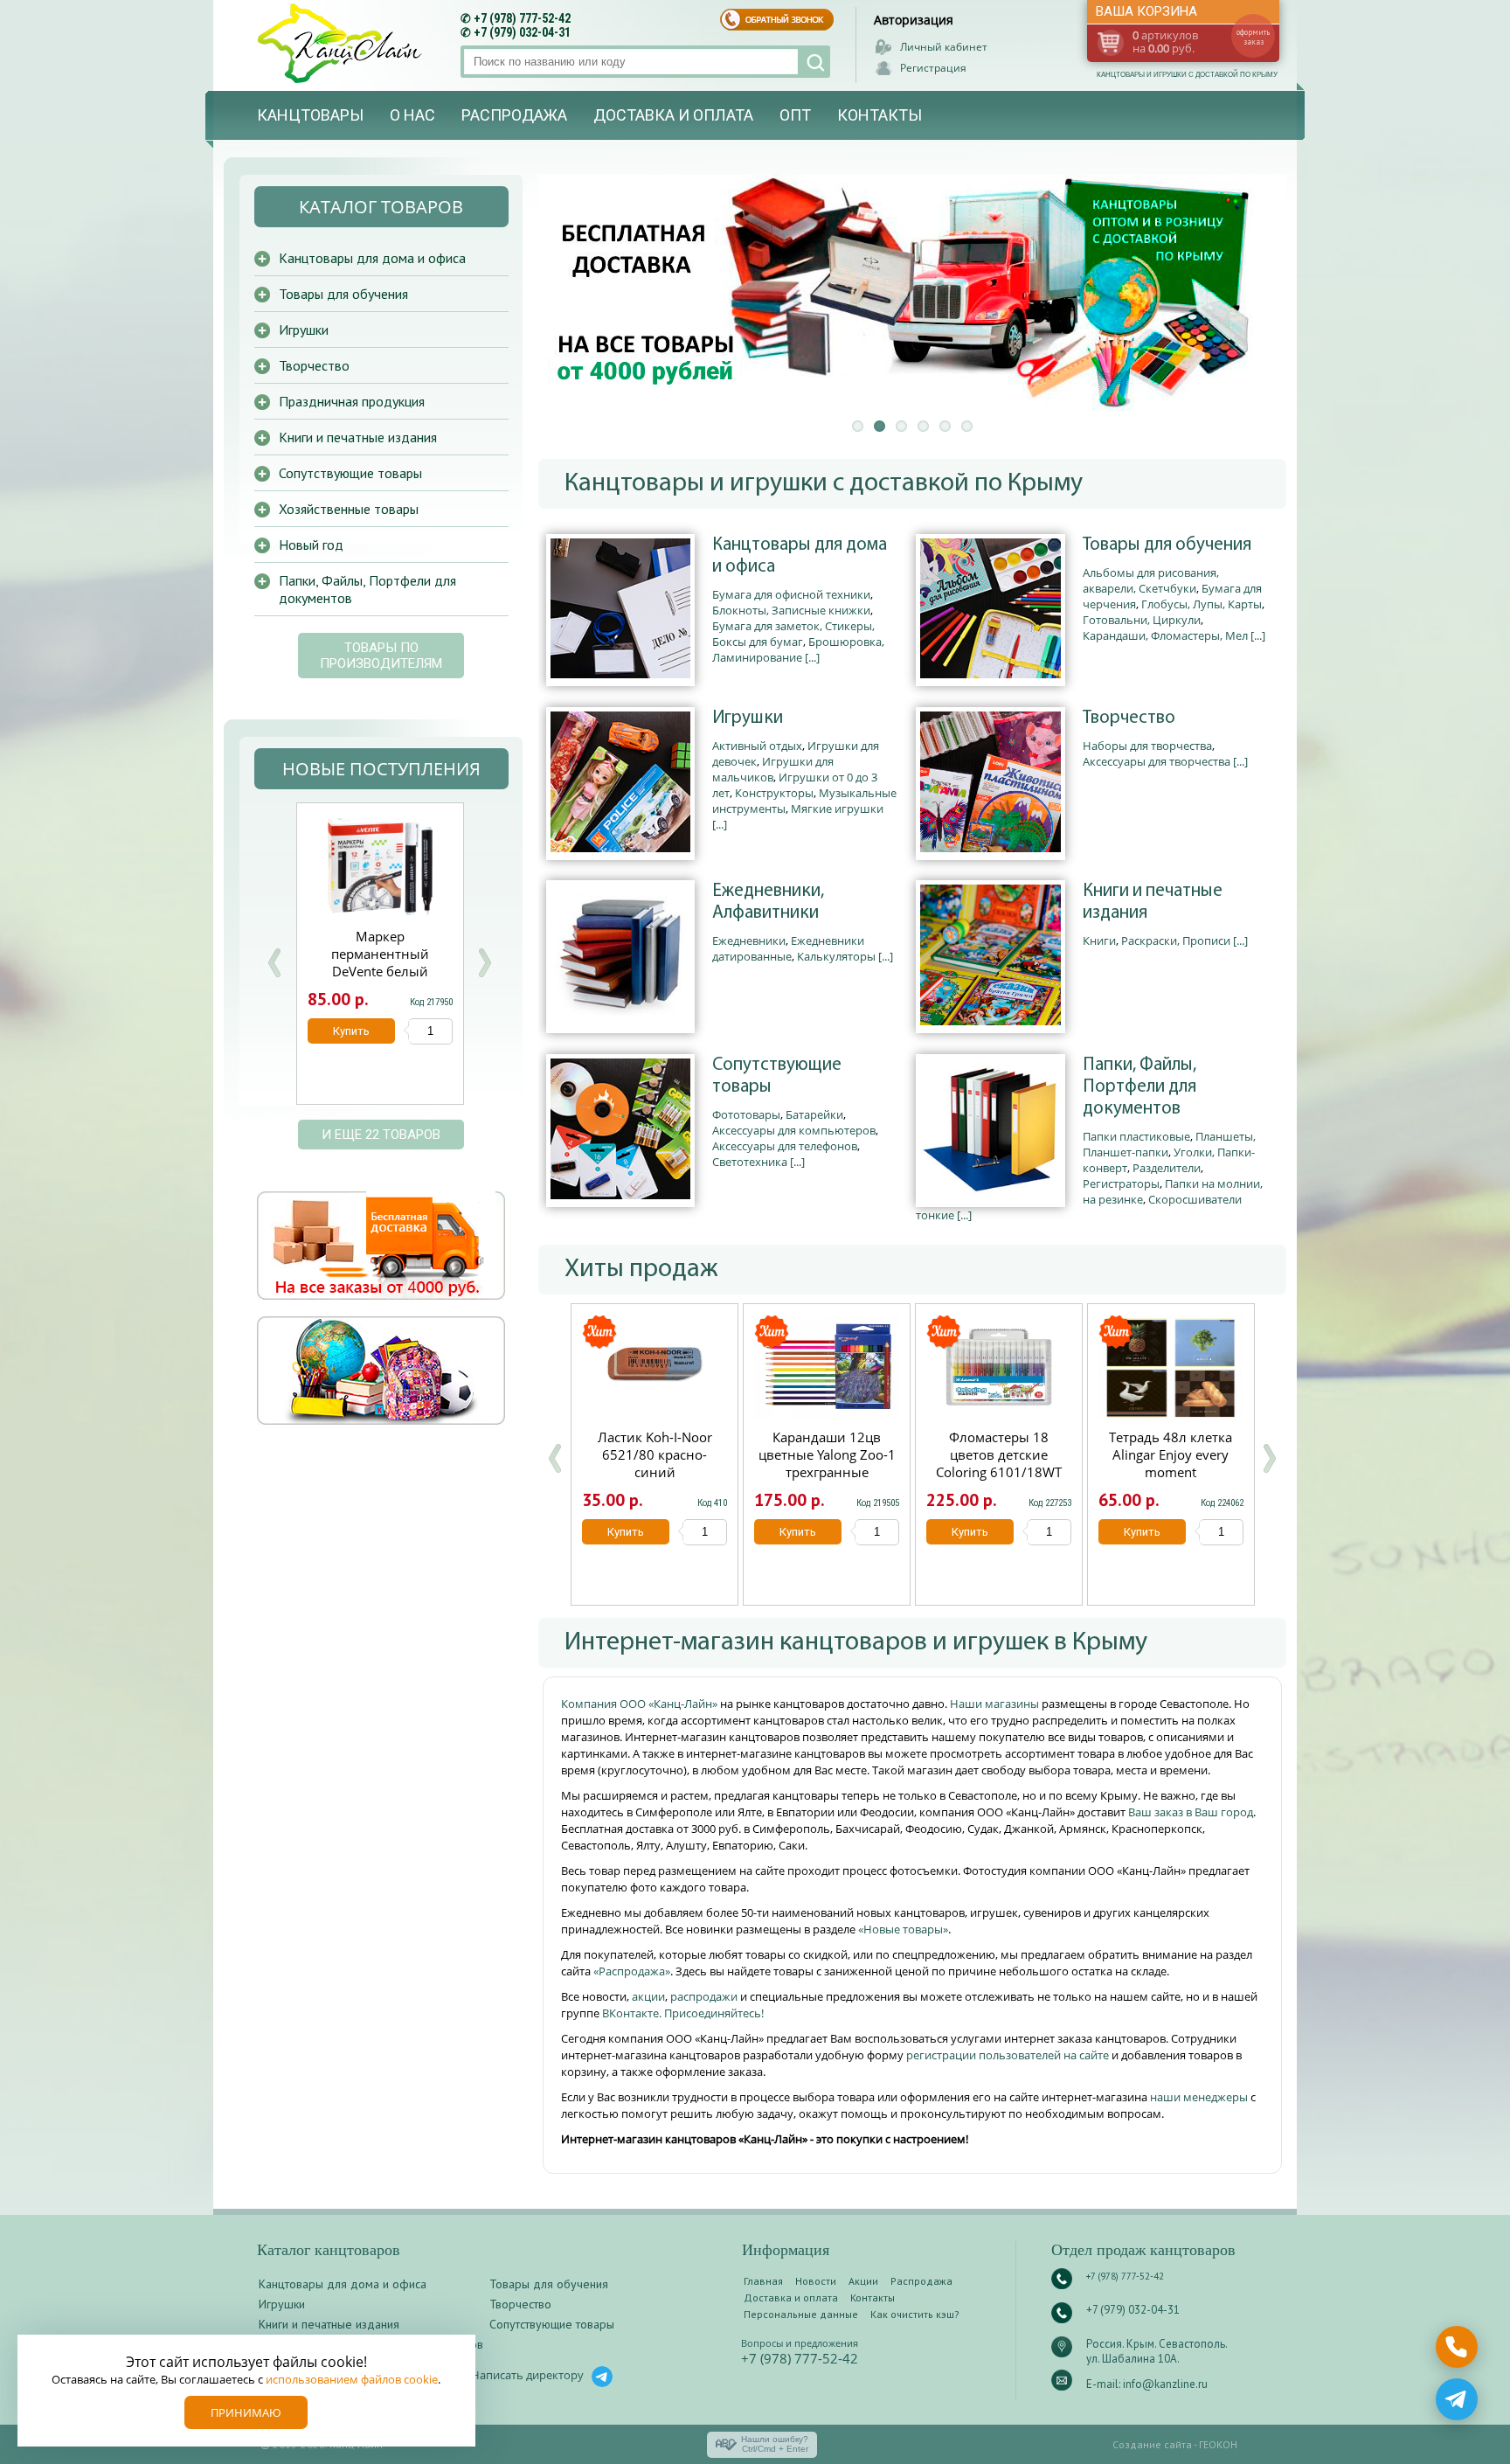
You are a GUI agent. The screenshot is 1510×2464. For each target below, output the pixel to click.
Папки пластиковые (1136, 1136)
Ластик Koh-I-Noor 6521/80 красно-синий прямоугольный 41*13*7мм (655, 1472)
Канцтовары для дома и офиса (800, 556)
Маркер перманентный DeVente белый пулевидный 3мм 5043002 (380, 971)
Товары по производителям (381, 656)
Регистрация (933, 68)
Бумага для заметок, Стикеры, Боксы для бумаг (793, 634)
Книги (1099, 940)
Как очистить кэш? (915, 2314)
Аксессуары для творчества (1157, 761)
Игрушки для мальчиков (773, 769)
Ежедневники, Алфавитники (768, 902)
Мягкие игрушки (837, 809)
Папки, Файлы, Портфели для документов (1139, 1087)
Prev (274, 963)
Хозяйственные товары (349, 509)
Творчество (1129, 718)
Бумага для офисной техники (791, 594)
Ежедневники (749, 940)
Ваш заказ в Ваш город (1191, 1812)
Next (484, 963)
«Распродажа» (632, 1971)
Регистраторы (1121, 1183)
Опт (795, 115)
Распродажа (514, 115)
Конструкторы (774, 793)
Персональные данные (801, 2314)
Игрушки (748, 718)
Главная (763, 2281)
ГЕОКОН (1218, 2444)
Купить (626, 1532)
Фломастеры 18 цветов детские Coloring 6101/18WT (999, 1454)
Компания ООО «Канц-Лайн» (641, 1704)
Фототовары (746, 1114)
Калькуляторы (836, 956)
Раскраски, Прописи (1176, 940)
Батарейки (814, 1114)
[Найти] (814, 62)
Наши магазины (996, 1704)
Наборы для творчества (1147, 746)
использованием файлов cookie (352, 2379)
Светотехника (750, 1162)
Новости (816, 2281)
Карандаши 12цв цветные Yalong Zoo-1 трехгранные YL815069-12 (827, 1463)
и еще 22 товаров (381, 1135)
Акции (863, 2281)
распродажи (704, 1996)
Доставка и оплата (673, 115)
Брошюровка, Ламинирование (798, 649)
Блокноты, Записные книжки (791, 610)
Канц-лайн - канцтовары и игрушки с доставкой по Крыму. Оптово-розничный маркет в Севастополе (342, 43)
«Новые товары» (903, 1929)
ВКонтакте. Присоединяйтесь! (683, 2013)
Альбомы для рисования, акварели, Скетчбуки (1151, 580)
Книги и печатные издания (1153, 902)
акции (648, 1996)
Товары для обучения (1167, 545)
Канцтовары (310, 115)
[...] (812, 657)
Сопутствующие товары (777, 1076)
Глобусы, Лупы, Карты (1202, 604)
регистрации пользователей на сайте (1008, 2055)
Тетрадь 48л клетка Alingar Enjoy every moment (1171, 1454)
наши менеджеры (1200, 2097)
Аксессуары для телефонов (785, 1146)
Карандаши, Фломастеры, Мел (1165, 635)
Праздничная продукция (352, 401)
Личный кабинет (944, 47)
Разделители (1167, 1168)
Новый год (311, 545)
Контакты (880, 115)
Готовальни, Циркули (1142, 620)
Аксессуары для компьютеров (794, 1130)
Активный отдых (757, 746)
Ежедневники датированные (788, 948)
